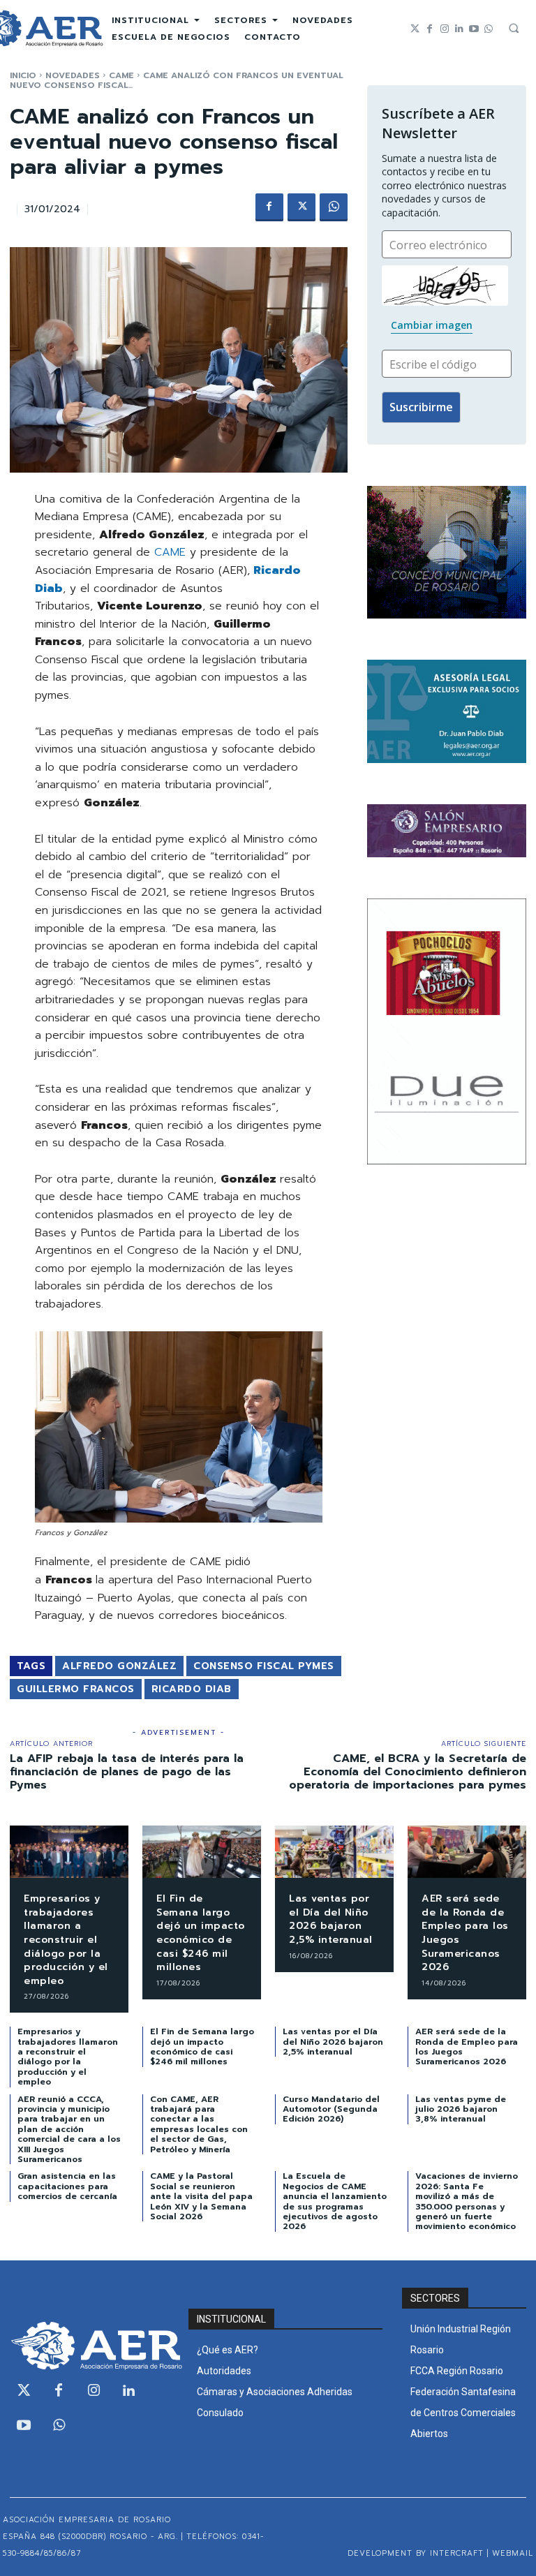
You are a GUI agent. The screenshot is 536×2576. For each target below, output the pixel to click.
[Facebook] (430, 29)
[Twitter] (415, 29)
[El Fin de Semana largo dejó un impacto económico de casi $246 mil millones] (202, 1852)
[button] (514, 28)
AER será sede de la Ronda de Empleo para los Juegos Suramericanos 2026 (465, 1933)
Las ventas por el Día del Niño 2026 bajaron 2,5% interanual (331, 1919)
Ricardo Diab (192, 1689)
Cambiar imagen (432, 325)
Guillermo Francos (76, 1689)
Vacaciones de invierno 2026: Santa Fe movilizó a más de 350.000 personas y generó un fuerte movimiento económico (467, 2201)
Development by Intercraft (416, 2553)
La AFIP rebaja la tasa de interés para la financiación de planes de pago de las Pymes (127, 1772)
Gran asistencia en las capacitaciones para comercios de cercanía (67, 2186)
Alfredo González (119, 1666)
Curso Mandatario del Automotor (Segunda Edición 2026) (331, 2109)
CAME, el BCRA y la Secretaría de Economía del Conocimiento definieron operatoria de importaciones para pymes (408, 1772)
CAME (121, 75)
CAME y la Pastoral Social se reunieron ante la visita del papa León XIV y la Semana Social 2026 (201, 2196)
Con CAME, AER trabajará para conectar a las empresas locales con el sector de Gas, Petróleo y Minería (199, 2124)
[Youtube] (474, 29)
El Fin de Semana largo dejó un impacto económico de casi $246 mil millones (201, 1933)
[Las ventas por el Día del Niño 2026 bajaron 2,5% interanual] (334, 1852)
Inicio (23, 75)
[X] (301, 207)
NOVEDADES (73, 75)
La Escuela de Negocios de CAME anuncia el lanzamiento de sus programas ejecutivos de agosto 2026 (335, 2201)
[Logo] (89, 2346)
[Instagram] (444, 29)
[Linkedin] (459, 29)
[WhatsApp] (334, 207)
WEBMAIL (513, 2553)
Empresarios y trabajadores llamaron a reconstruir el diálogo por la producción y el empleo (66, 1940)
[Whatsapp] (488, 29)
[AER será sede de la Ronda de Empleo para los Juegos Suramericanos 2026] (467, 1852)
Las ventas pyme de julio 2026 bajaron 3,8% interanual (461, 2109)
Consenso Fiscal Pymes (264, 1666)
